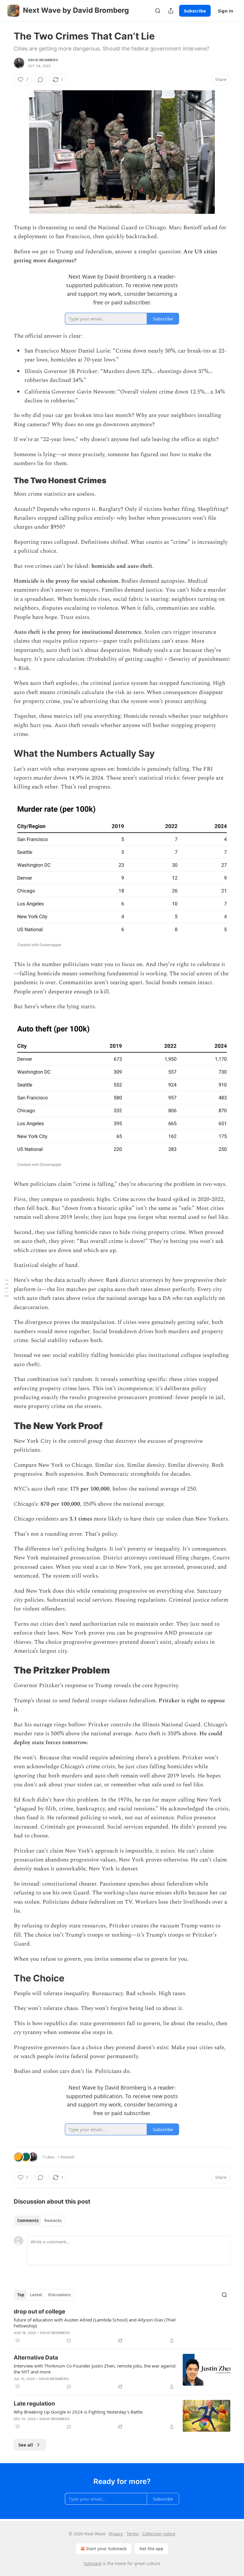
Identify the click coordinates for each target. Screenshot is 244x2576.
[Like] (18, 2340)
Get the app (151, 2549)
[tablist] (39, 2221)
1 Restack (66, 2157)
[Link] (5, 481)
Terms (133, 2534)
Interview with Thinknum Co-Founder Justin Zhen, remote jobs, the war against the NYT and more (95, 2369)
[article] (122, 2326)
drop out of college (39, 2312)
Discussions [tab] (59, 2295)
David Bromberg (43, 60)
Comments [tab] (28, 2221)
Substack (93, 2563)
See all (26, 2445)
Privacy (116, 2534)
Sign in (226, 11)
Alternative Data (36, 2358)
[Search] (158, 11)
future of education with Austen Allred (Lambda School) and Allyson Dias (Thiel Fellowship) (95, 2323)
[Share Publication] (171, 11)
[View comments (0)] (40, 80)
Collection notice (159, 2534)
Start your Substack (106, 2549)
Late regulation (34, 2404)
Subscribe (195, 11)
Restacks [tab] (53, 2221)
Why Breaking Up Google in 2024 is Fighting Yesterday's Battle (78, 2412)
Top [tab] (21, 2295)
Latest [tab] (36, 2295)
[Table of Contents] (7, 1288)
